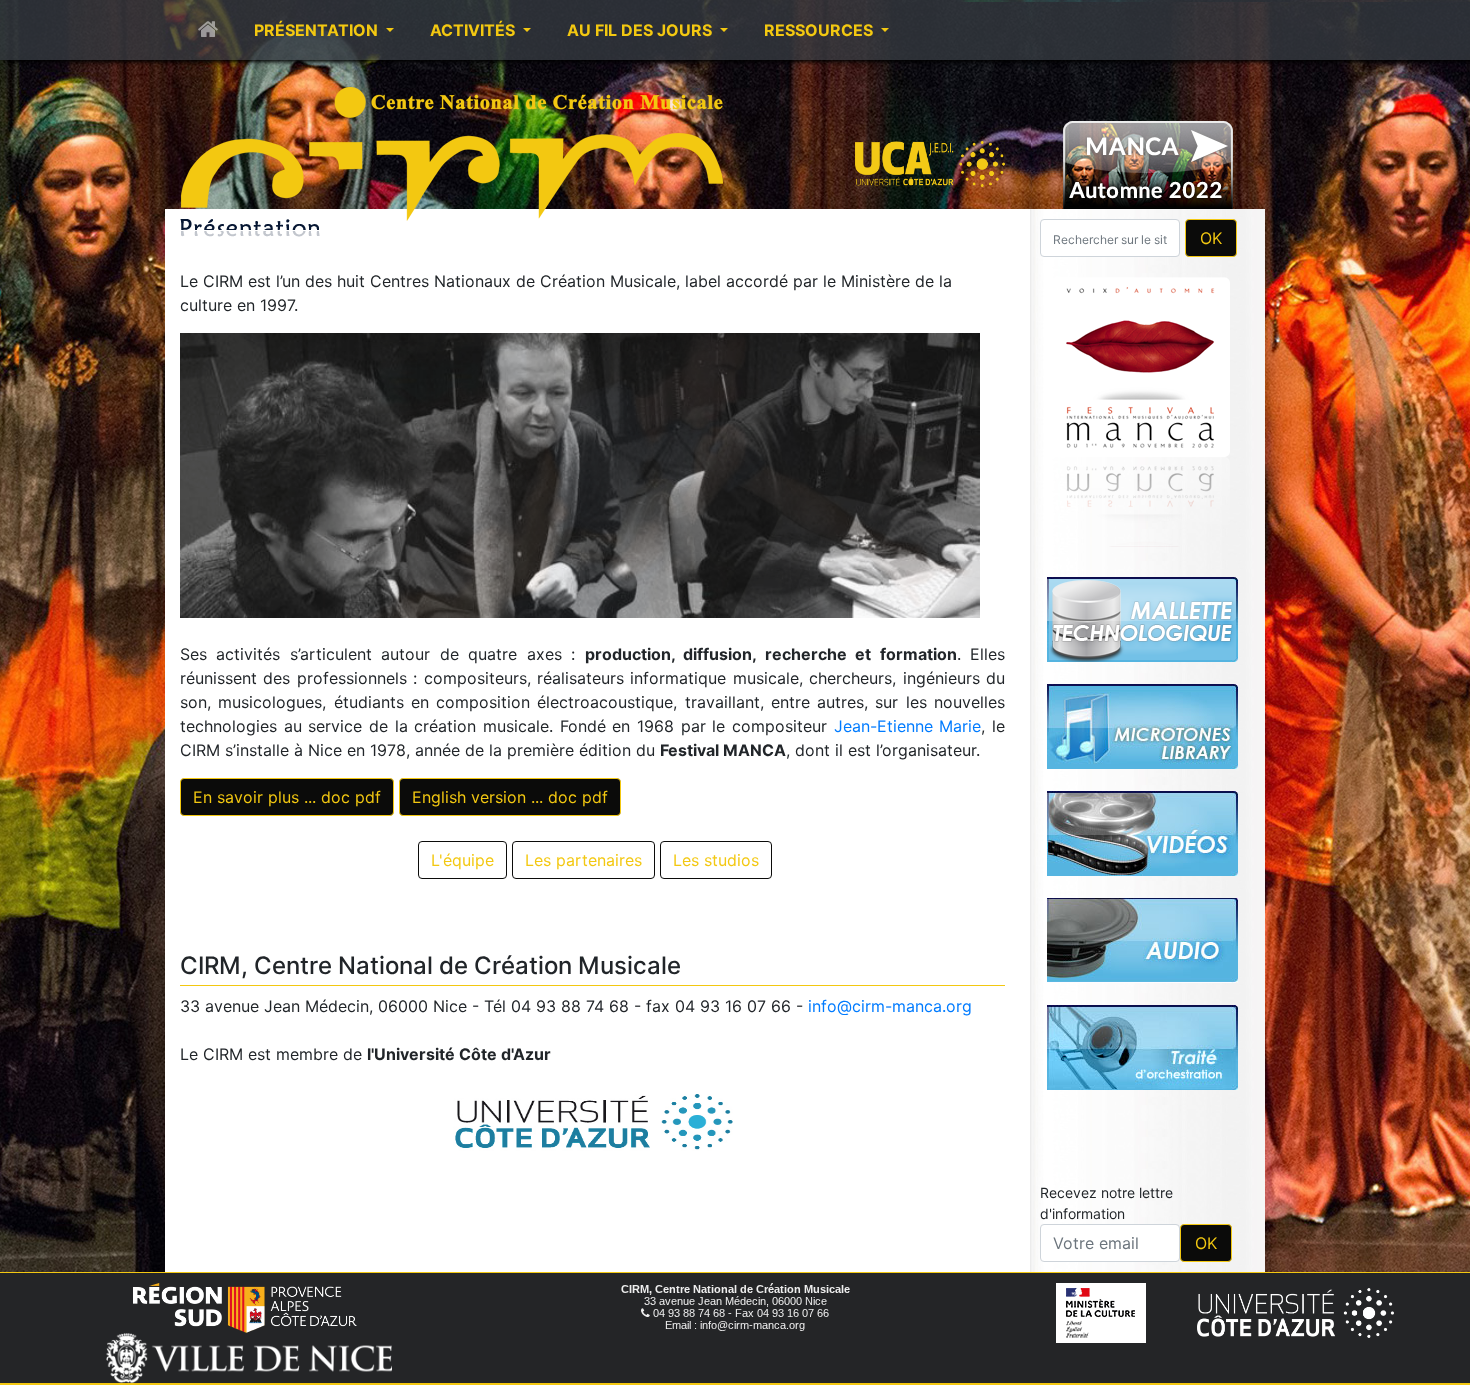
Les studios (716, 860)
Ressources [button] (820, 30)
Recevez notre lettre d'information (1106, 923)
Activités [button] (474, 30)
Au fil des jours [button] (641, 30)
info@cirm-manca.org (890, 1006)
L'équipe (462, 860)
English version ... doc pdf (510, 797)
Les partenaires (583, 860)
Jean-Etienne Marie (908, 726)
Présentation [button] (318, 30)
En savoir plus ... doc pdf (287, 797)
